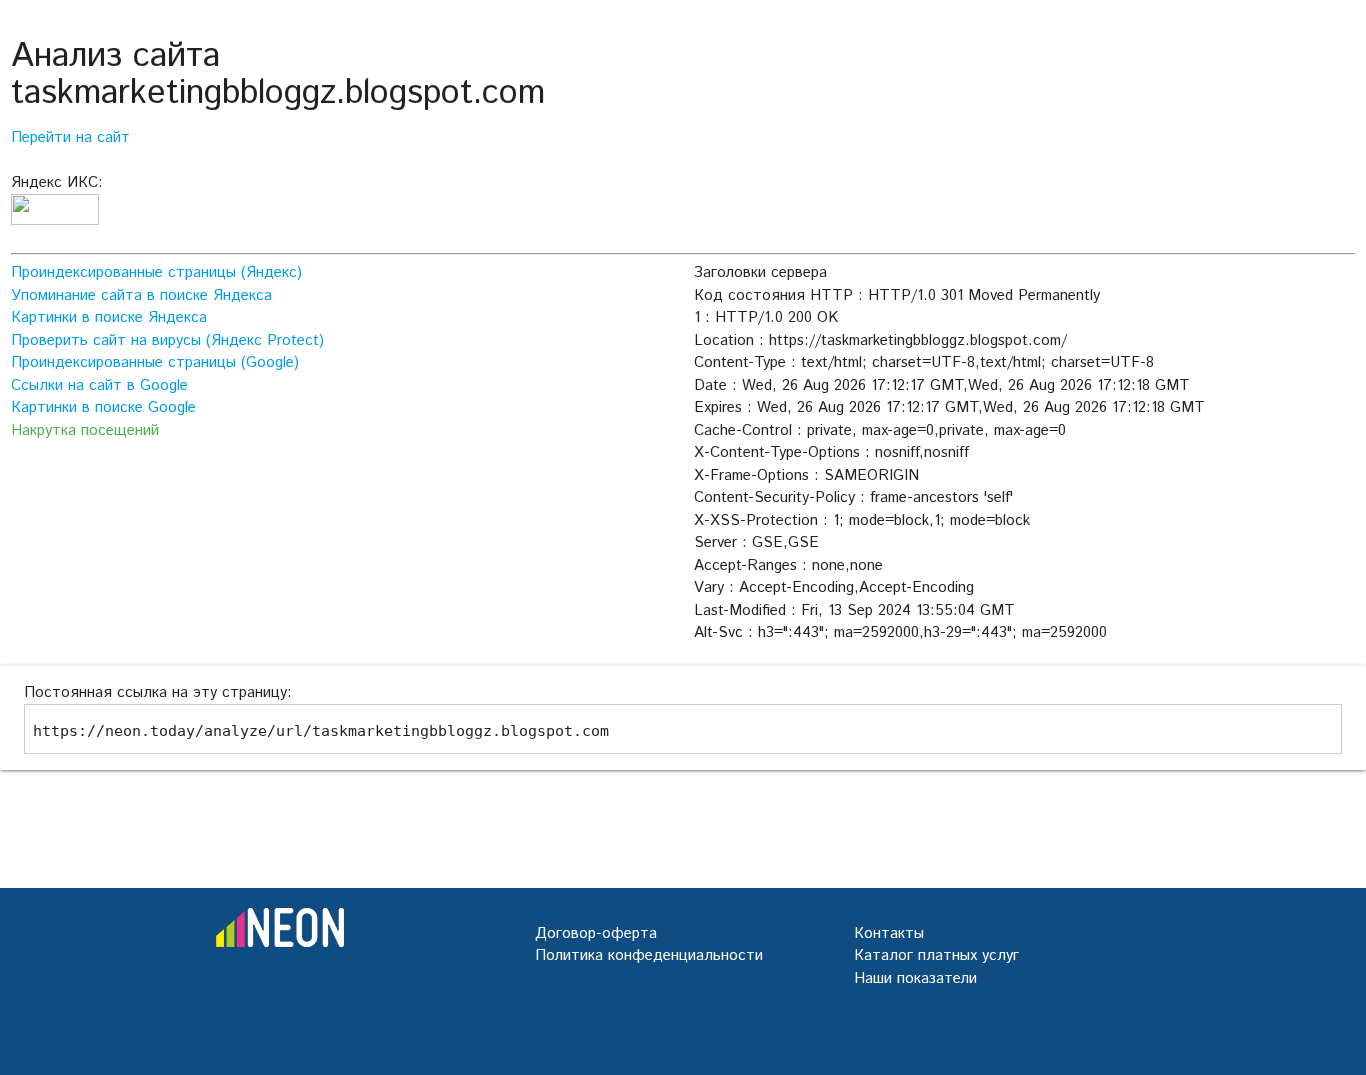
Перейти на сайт (70, 137)
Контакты (889, 933)
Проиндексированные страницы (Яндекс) (156, 272)
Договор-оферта (596, 933)
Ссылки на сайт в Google (99, 385)
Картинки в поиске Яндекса (109, 317)
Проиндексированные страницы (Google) (155, 362)
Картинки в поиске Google (103, 407)
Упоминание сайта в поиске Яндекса (141, 295)
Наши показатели (915, 978)
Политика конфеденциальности (649, 955)
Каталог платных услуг (936, 955)
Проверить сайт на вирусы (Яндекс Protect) (167, 340)
